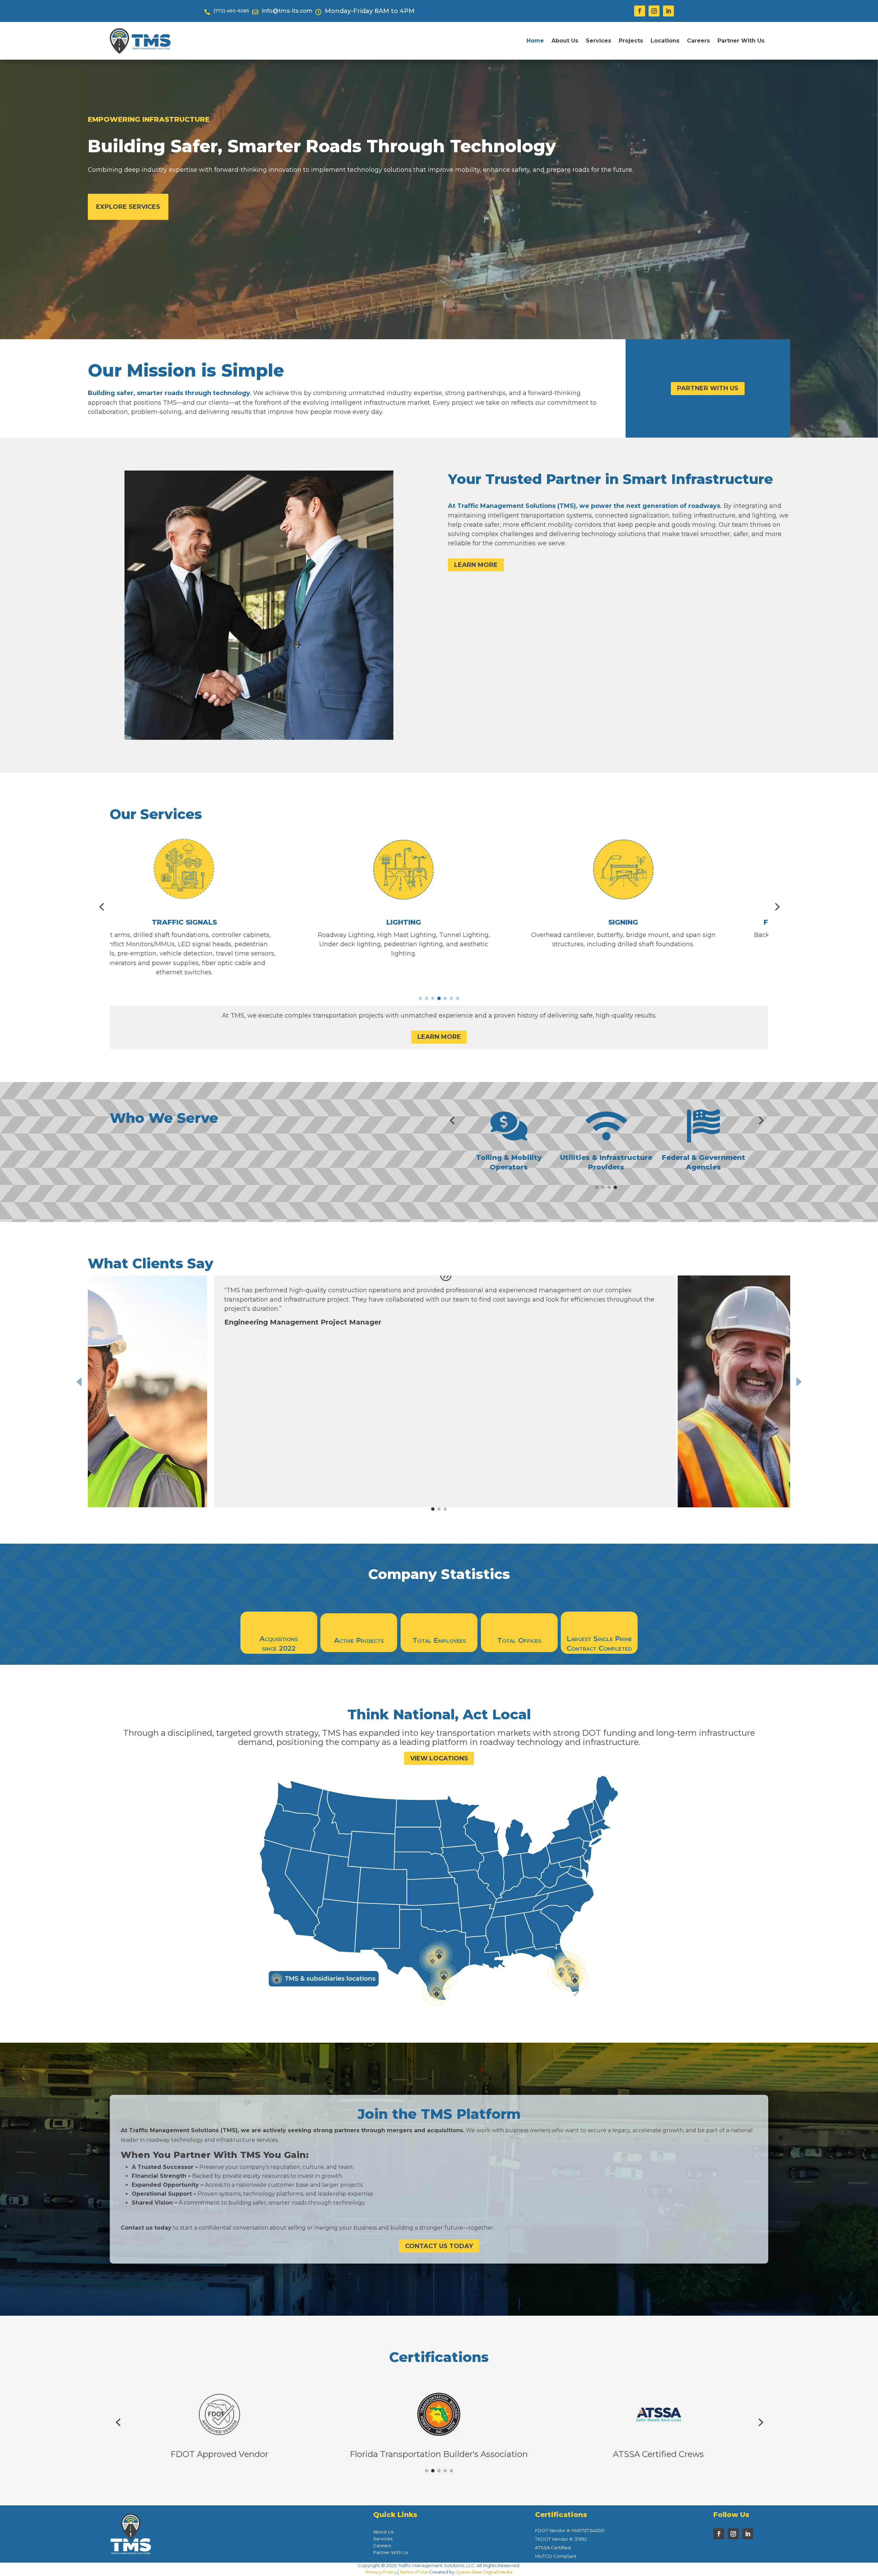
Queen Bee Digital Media (484, 2572)
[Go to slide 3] (433, 998)
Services (598, 41)
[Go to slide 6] (451, 998)
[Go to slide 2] (427, 998)
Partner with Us (708, 388)
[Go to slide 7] (458, 998)
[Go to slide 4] (439, 998)
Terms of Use (414, 2572)
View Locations (439, 1758)
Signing (439, 922)
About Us (565, 41)
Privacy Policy (381, 2572)
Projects (631, 41)
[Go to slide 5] (445, 998)
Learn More (476, 565)
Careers (698, 41)
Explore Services (128, 207)
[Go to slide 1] (420, 998)
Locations (665, 41)
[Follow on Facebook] (640, 11)
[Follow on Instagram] (654, 11)
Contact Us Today (439, 2246)
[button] (102, 907)
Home (535, 41)
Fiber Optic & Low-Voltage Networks (658, 922)
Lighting (219, 922)
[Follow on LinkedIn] (668, 11)
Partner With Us (741, 41)
